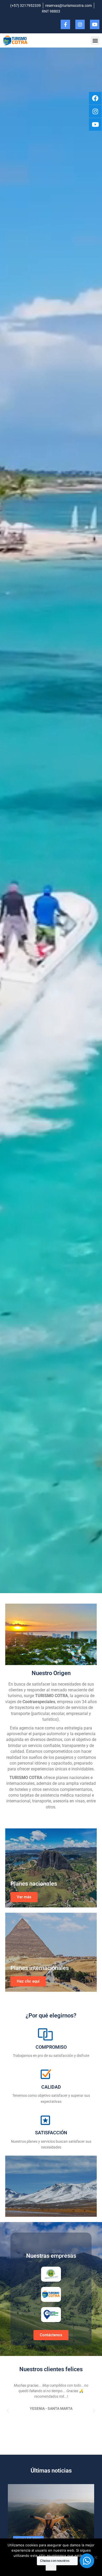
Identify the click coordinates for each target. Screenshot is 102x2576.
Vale (51, 2568)
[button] (95, 41)
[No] (95, 2557)
